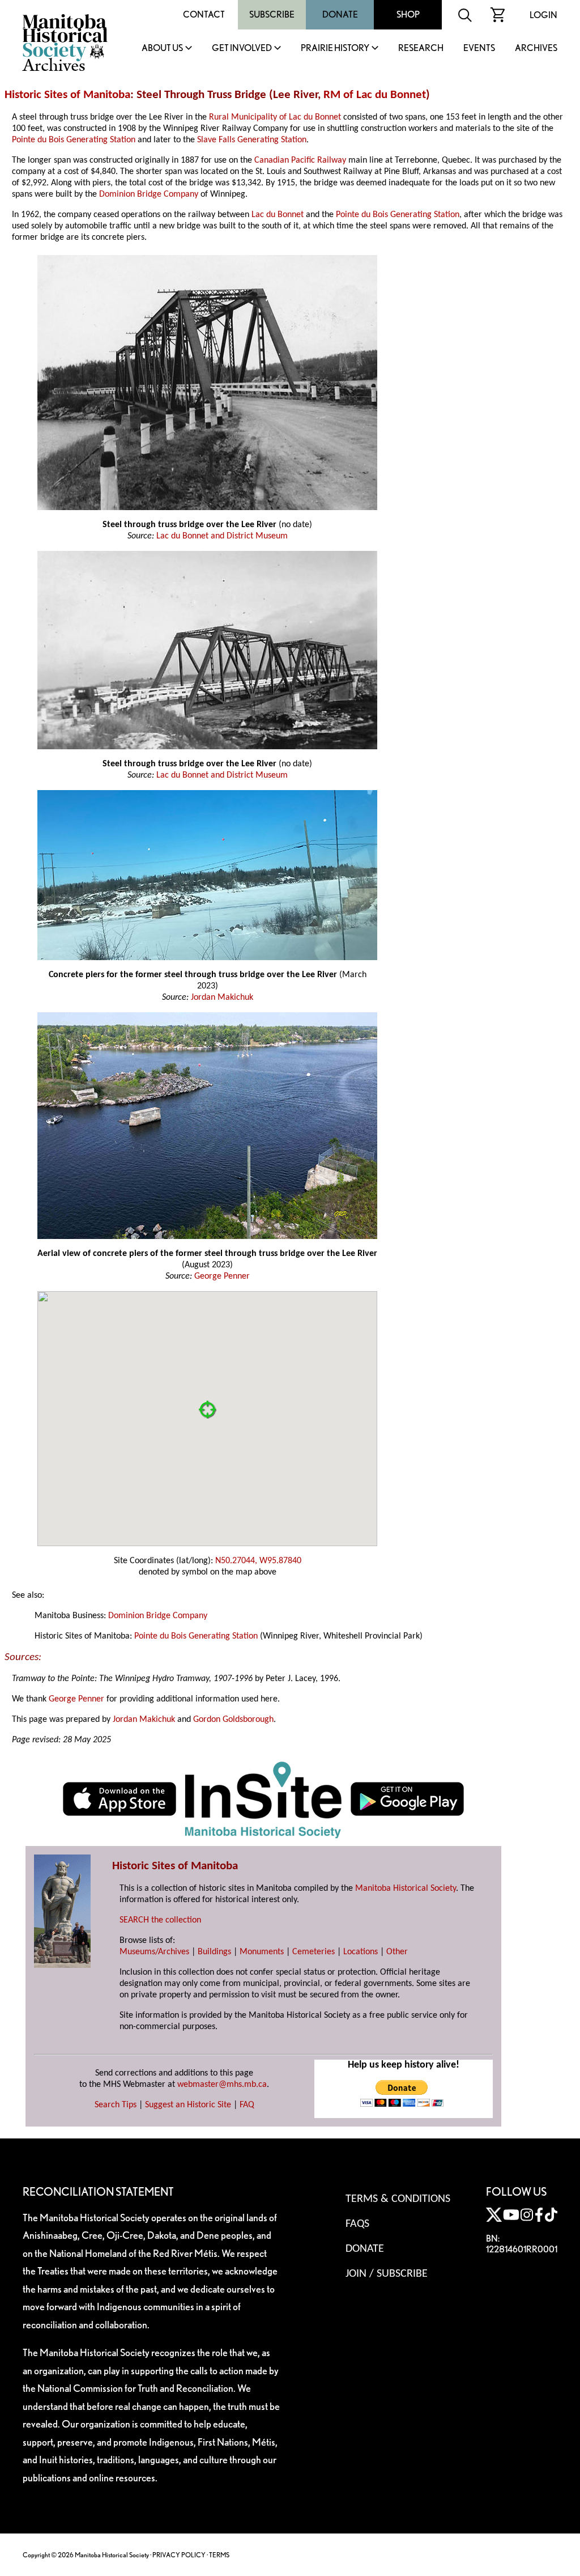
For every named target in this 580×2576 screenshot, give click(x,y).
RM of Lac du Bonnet (375, 95)
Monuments (262, 1952)
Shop (408, 14)
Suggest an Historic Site (188, 2105)
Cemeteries (314, 1952)
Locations (361, 1952)
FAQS (357, 2224)
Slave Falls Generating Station (252, 140)
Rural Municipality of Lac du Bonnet (275, 117)
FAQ (247, 2105)
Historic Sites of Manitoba (67, 95)
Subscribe (272, 14)
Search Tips (116, 2105)
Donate (340, 14)
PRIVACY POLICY (179, 2555)
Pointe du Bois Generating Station (74, 140)
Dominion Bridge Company (149, 194)
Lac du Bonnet (278, 215)
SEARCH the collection (160, 1920)
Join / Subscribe (387, 2274)
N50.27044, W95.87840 (258, 1561)
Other (397, 1952)
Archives (536, 48)
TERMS (219, 2555)
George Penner (222, 1276)
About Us (162, 48)
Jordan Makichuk (222, 998)
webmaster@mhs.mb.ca (222, 2085)
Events (479, 48)
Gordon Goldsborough (233, 1720)
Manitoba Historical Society (406, 1888)
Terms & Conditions (398, 2199)
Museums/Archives (154, 1952)
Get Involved (242, 48)
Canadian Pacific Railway (300, 160)
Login (543, 15)
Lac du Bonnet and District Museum (222, 536)
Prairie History (335, 48)
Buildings (214, 1952)
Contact (204, 14)
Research (421, 48)
